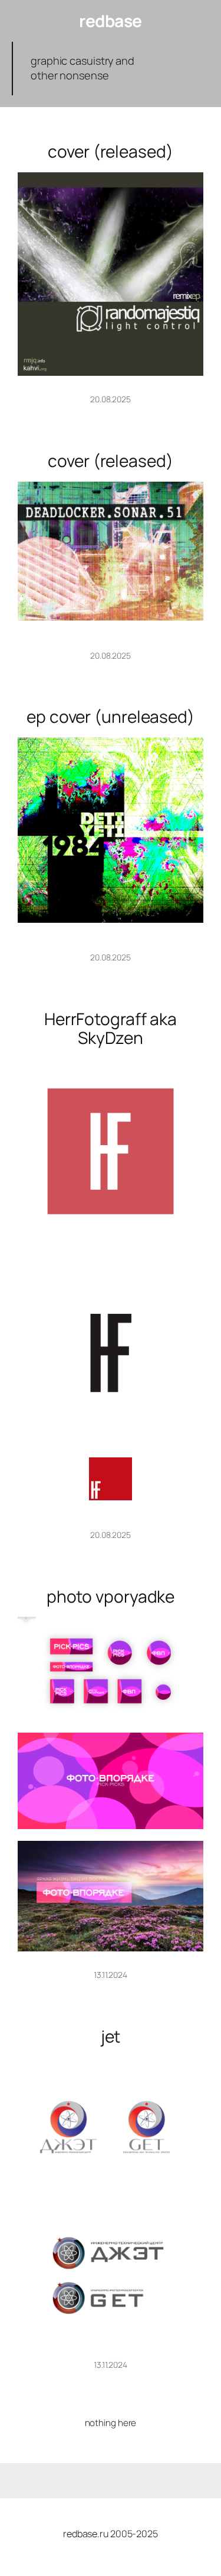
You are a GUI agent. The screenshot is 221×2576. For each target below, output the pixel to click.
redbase (111, 21)
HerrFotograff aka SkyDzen (111, 1028)
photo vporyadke (111, 1597)
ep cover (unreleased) (111, 717)
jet (111, 2037)
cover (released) (110, 152)
